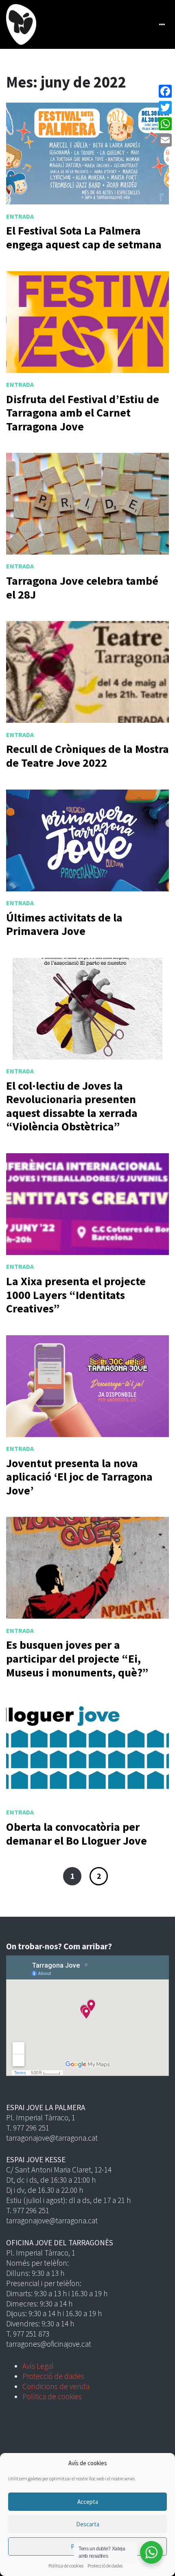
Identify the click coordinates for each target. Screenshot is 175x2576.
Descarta (88, 2524)
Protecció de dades (105, 2566)
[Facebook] (165, 91)
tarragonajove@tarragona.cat (52, 2138)
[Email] (165, 140)
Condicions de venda (56, 2386)
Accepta (88, 2502)
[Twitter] (165, 108)
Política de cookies (66, 2566)
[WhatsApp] (165, 124)
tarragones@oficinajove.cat (49, 2344)
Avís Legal (38, 2366)
